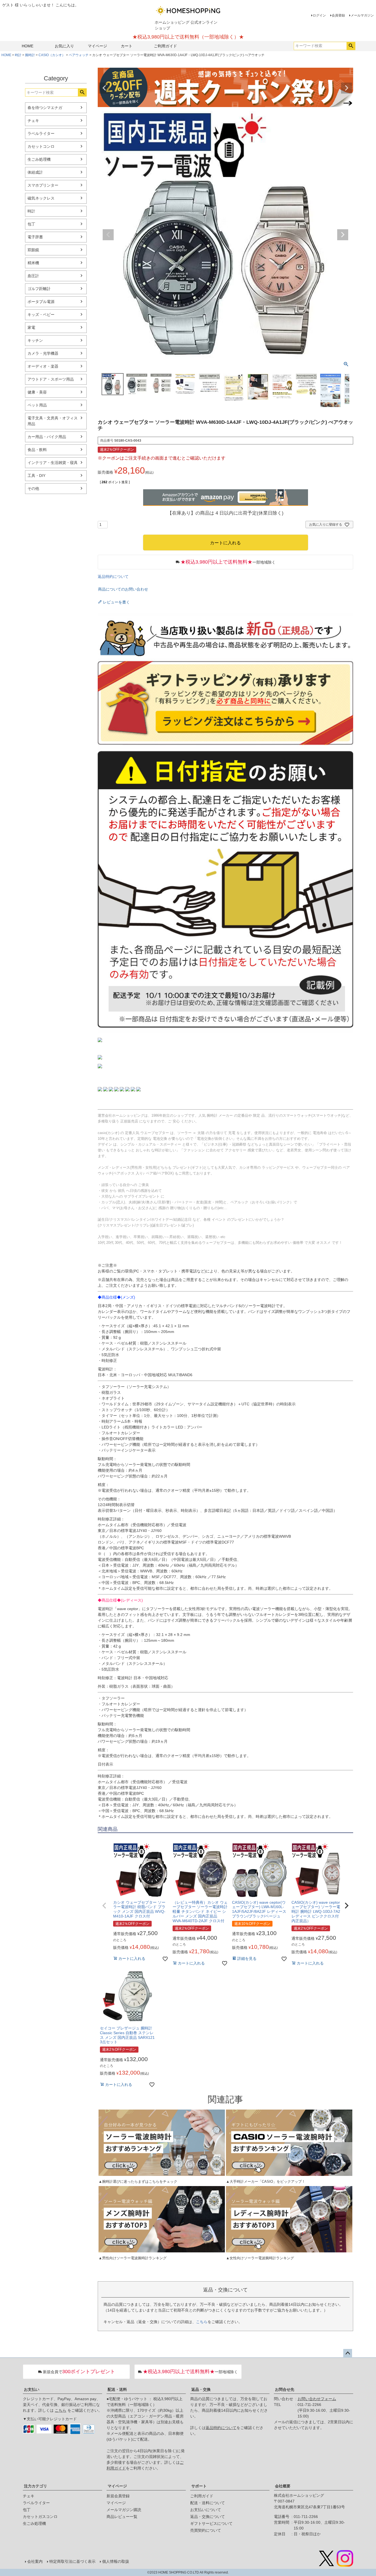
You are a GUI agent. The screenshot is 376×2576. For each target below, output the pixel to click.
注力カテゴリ (36, 2486)
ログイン (319, 15)
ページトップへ (348, 2353)
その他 (33, 488)
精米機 (33, 263)
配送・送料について (208, 2503)
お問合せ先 (285, 2389)
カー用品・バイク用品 (47, 437)
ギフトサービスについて (211, 2523)
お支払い (32, 2389)
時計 (18, 55)
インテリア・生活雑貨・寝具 (53, 463)
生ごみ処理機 (39, 159)
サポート (199, 2486)
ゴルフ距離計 (39, 289)
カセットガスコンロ (40, 2517)
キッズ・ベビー (41, 315)
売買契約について (206, 2530)
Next (347, 88)
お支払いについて (206, 2510)
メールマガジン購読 (124, 2510)
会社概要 (283, 2486)
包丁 (31, 224)
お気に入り (64, 46)
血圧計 (33, 276)
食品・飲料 (37, 450)
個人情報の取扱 (116, 2561)
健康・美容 (37, 392)
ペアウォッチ (79, 55)
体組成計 (35, 172)
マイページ (97, 46)
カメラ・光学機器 (43, 353)
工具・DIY (36, 476)
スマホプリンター (43, 185)
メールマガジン (362, 15)
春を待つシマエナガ (45, 108)
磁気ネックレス (41, 198)
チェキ (33, 121)
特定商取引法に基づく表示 (72, 2561)
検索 (351, 46)
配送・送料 (117, 2389)
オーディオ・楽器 (43, 366)
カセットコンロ (41, 146)
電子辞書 (35, 237)
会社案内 (35, 2561)
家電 (31, 327)
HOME (28, 46)
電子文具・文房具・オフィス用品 (53, 421)
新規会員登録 (118, 2496)
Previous (104, 88)
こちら (202, 2322)
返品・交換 (201, 2389)
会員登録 (338, 15)
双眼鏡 (33, 250)
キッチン (35, 340)
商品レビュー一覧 (122, 2517)
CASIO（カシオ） (52, 55)
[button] (104, 1906)
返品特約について (113, 577)
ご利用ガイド (165, 46)
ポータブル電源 (41, 302)
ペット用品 (37, 405)
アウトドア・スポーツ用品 (51, 379)
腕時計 (30, 55)
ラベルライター (41, 133)
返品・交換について (208, 2517)
